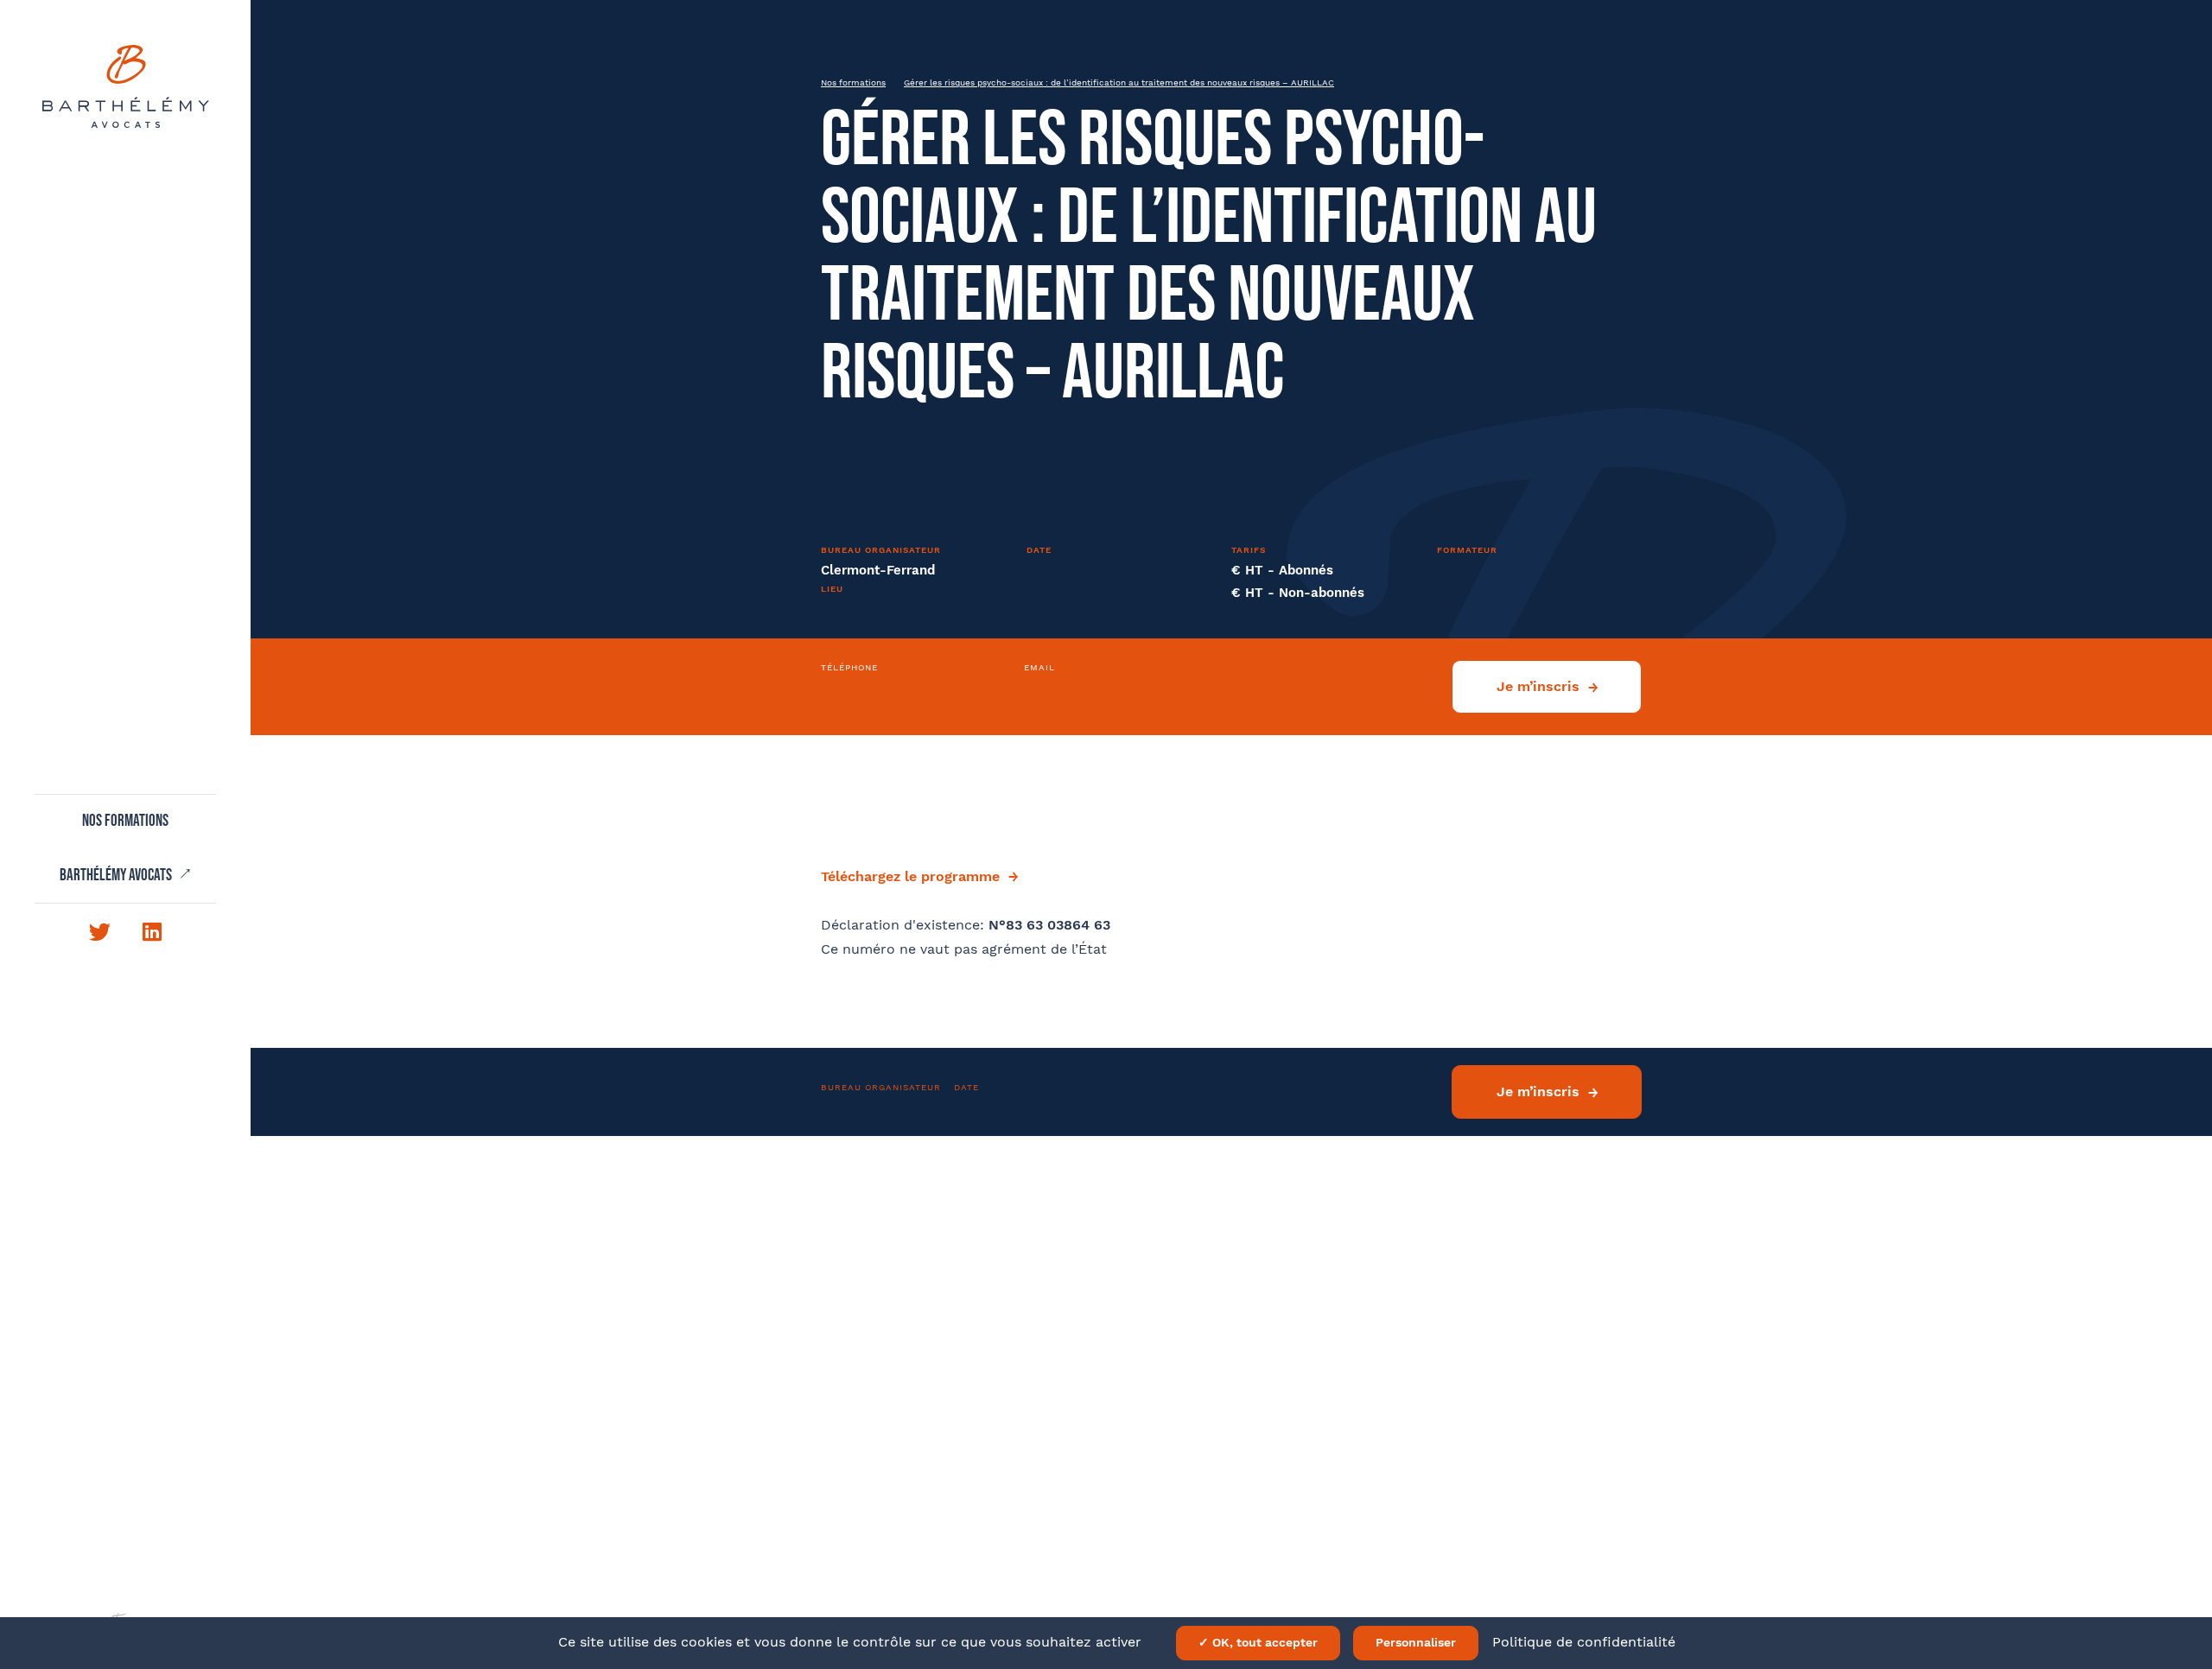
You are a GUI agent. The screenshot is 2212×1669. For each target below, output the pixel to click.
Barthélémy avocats (117, 876)
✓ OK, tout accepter (1258, 1642)
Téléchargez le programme (910, 876)
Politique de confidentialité (1584, 1642)
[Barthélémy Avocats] (126, 86)
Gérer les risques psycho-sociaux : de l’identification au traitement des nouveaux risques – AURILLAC (1119, 82)
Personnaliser (1416, 1642)
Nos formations (125, 822)
